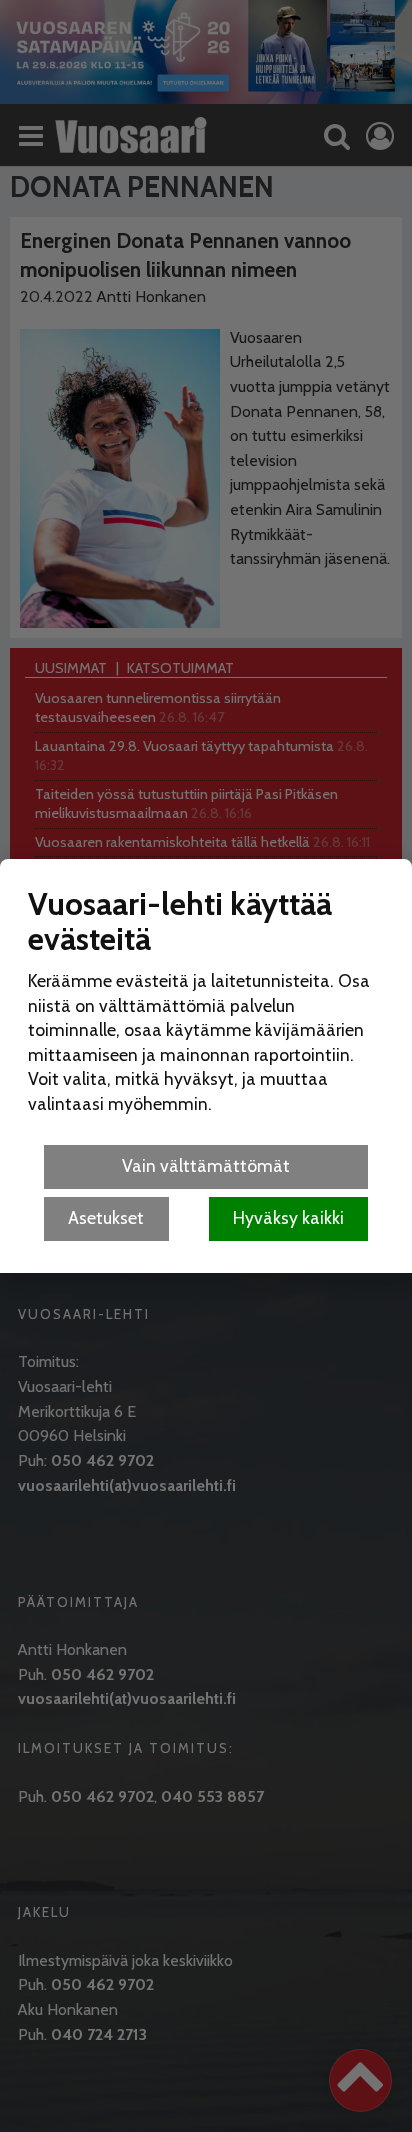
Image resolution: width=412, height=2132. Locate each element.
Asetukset (106, 1217)
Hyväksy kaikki (288, 1217)
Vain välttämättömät (206, 1165)
